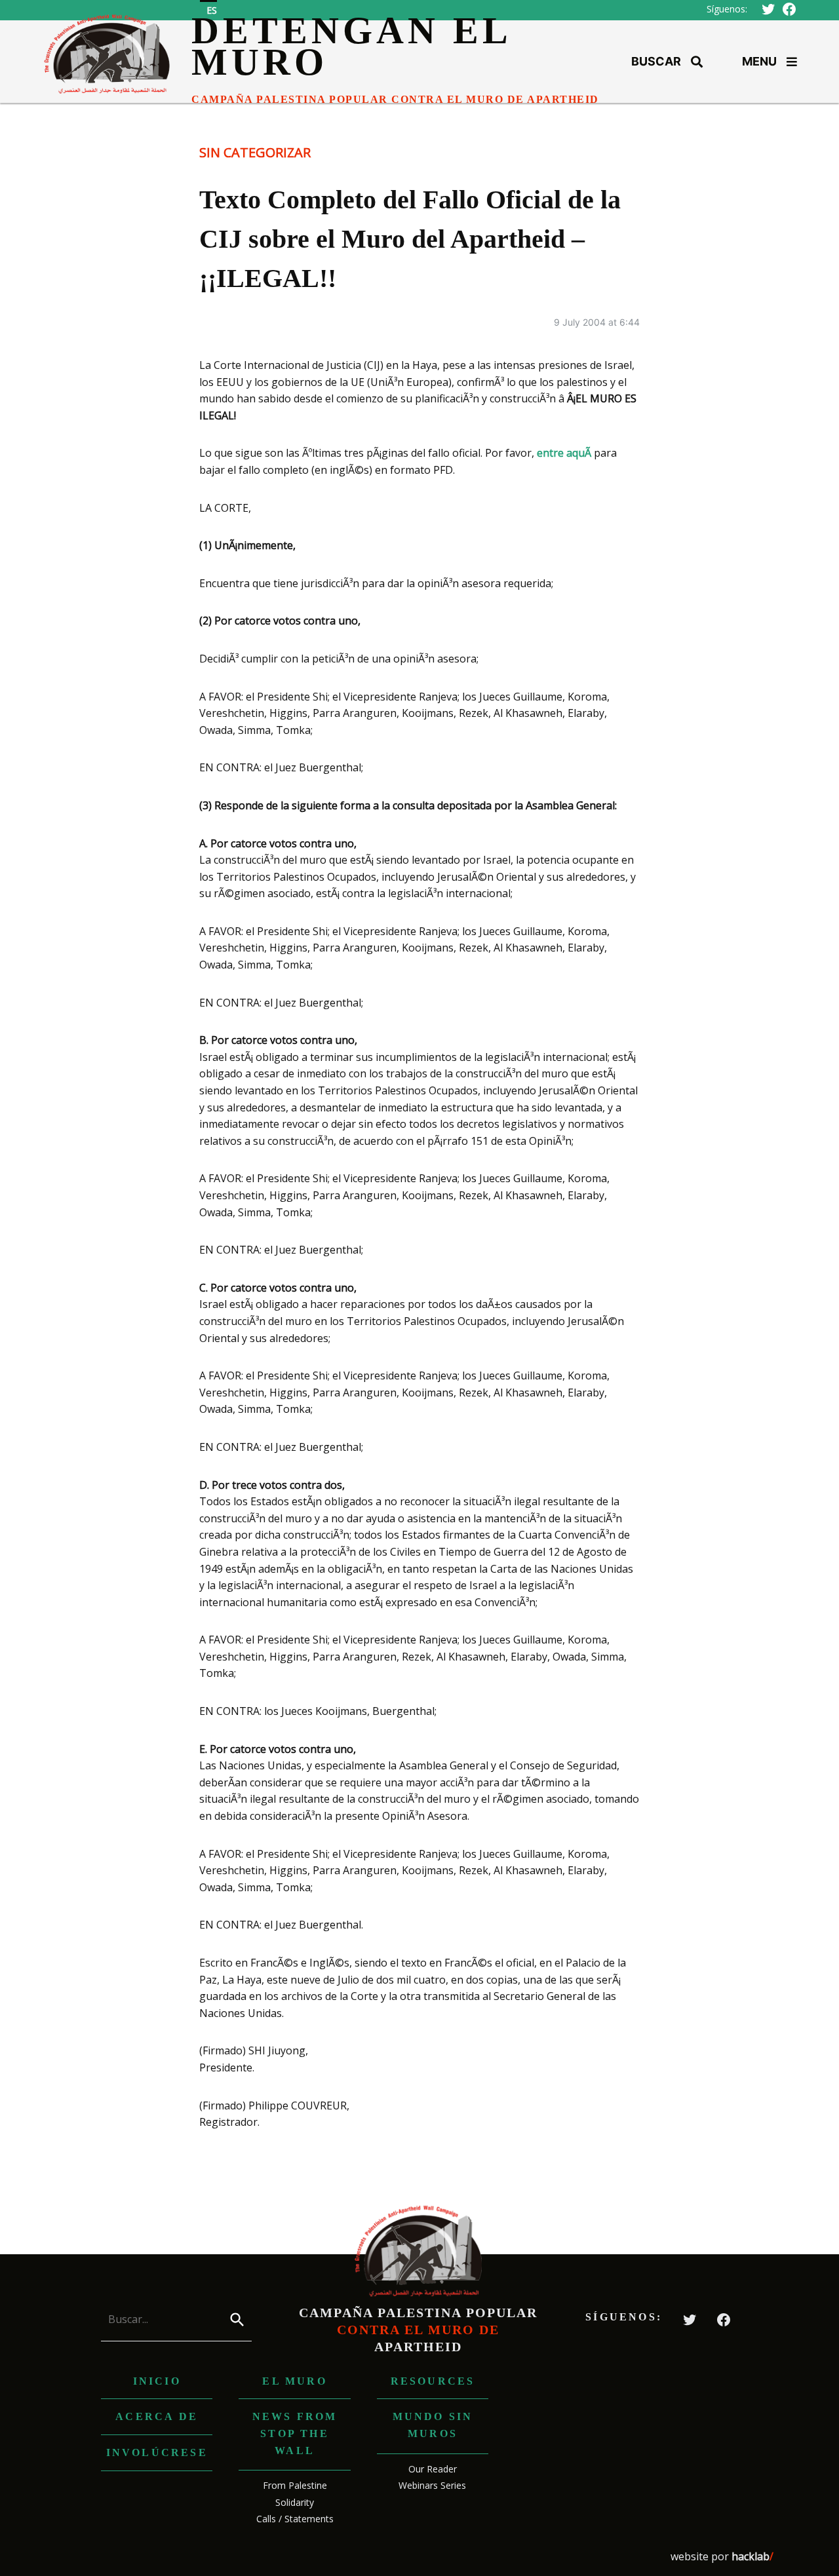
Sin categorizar (255, 152)
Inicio (157, 2381)
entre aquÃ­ (564, 453)
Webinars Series (432, 2485)
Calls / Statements (295, 2519)
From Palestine (295, 2485)
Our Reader (433, 2469)
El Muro (294, 2381)
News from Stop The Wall (295, 2433)
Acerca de (157, 2416)
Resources (433, 2381)
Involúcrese (157, 2452)
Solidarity (295, 2502)
